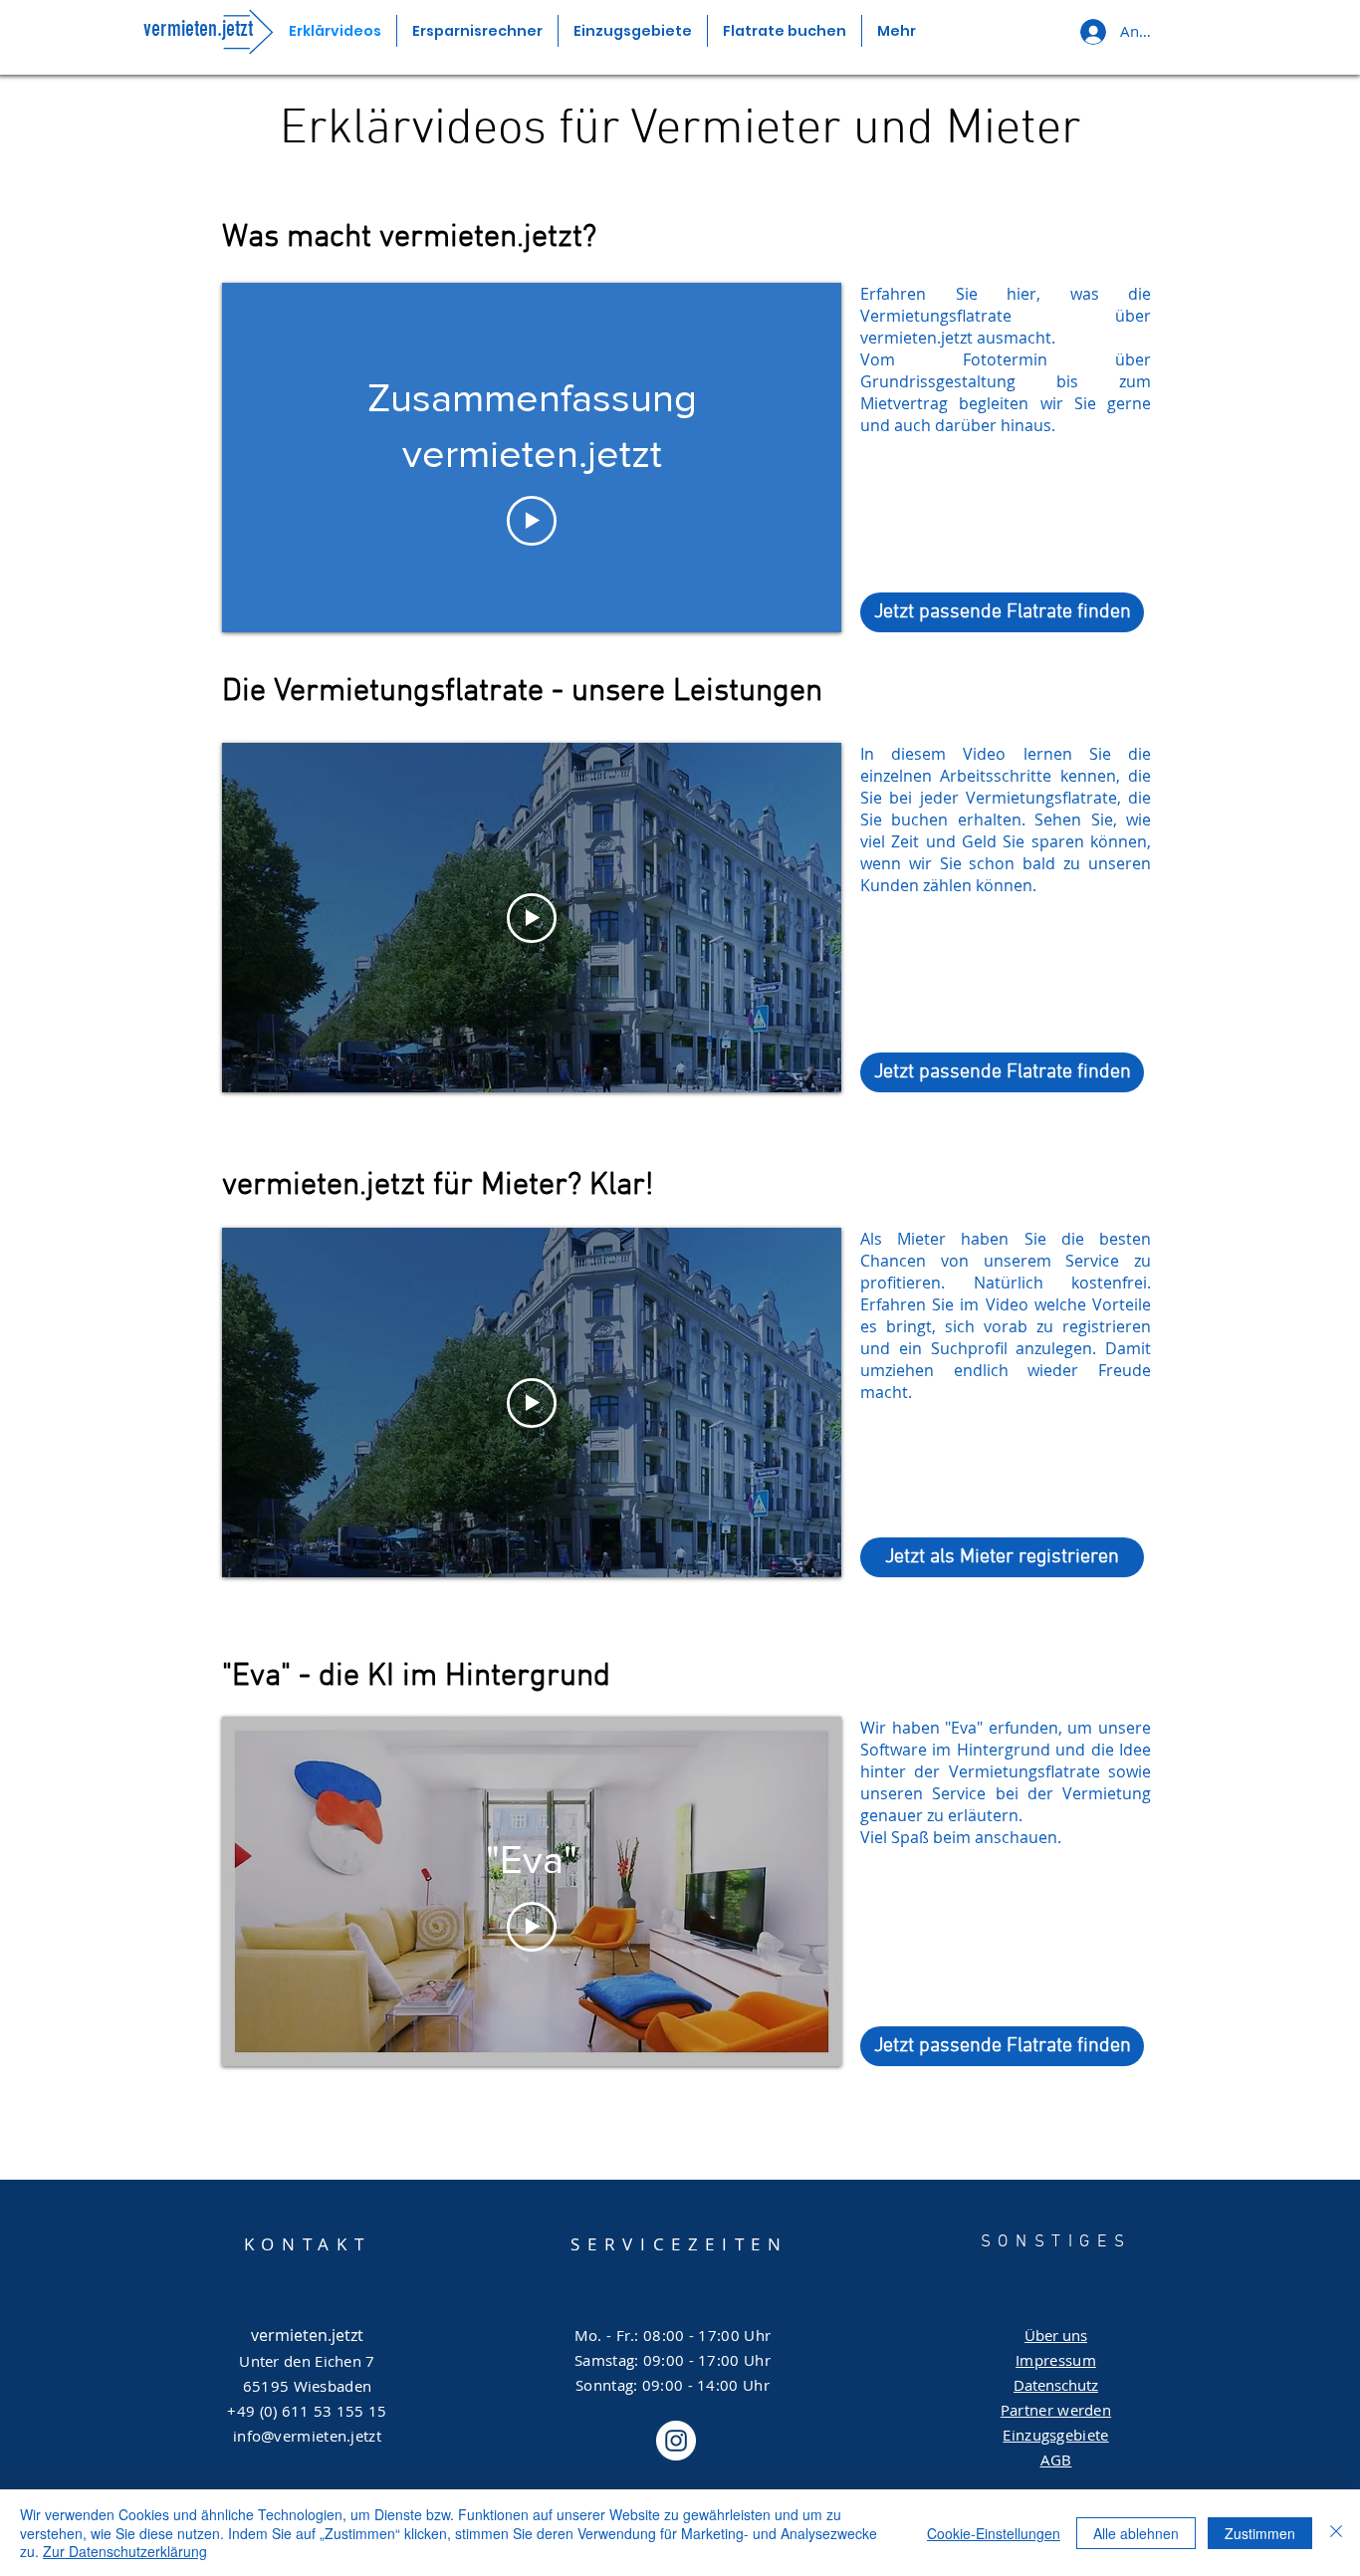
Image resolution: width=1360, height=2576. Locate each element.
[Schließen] (1336, 2533)
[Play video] (532, 521)
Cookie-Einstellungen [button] (994, 2533)
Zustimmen (1260, 2533)
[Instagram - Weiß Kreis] (676, 2441)
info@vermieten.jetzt (307, 2436)
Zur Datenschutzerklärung (125, 2551)
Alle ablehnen (1136, 2533)
